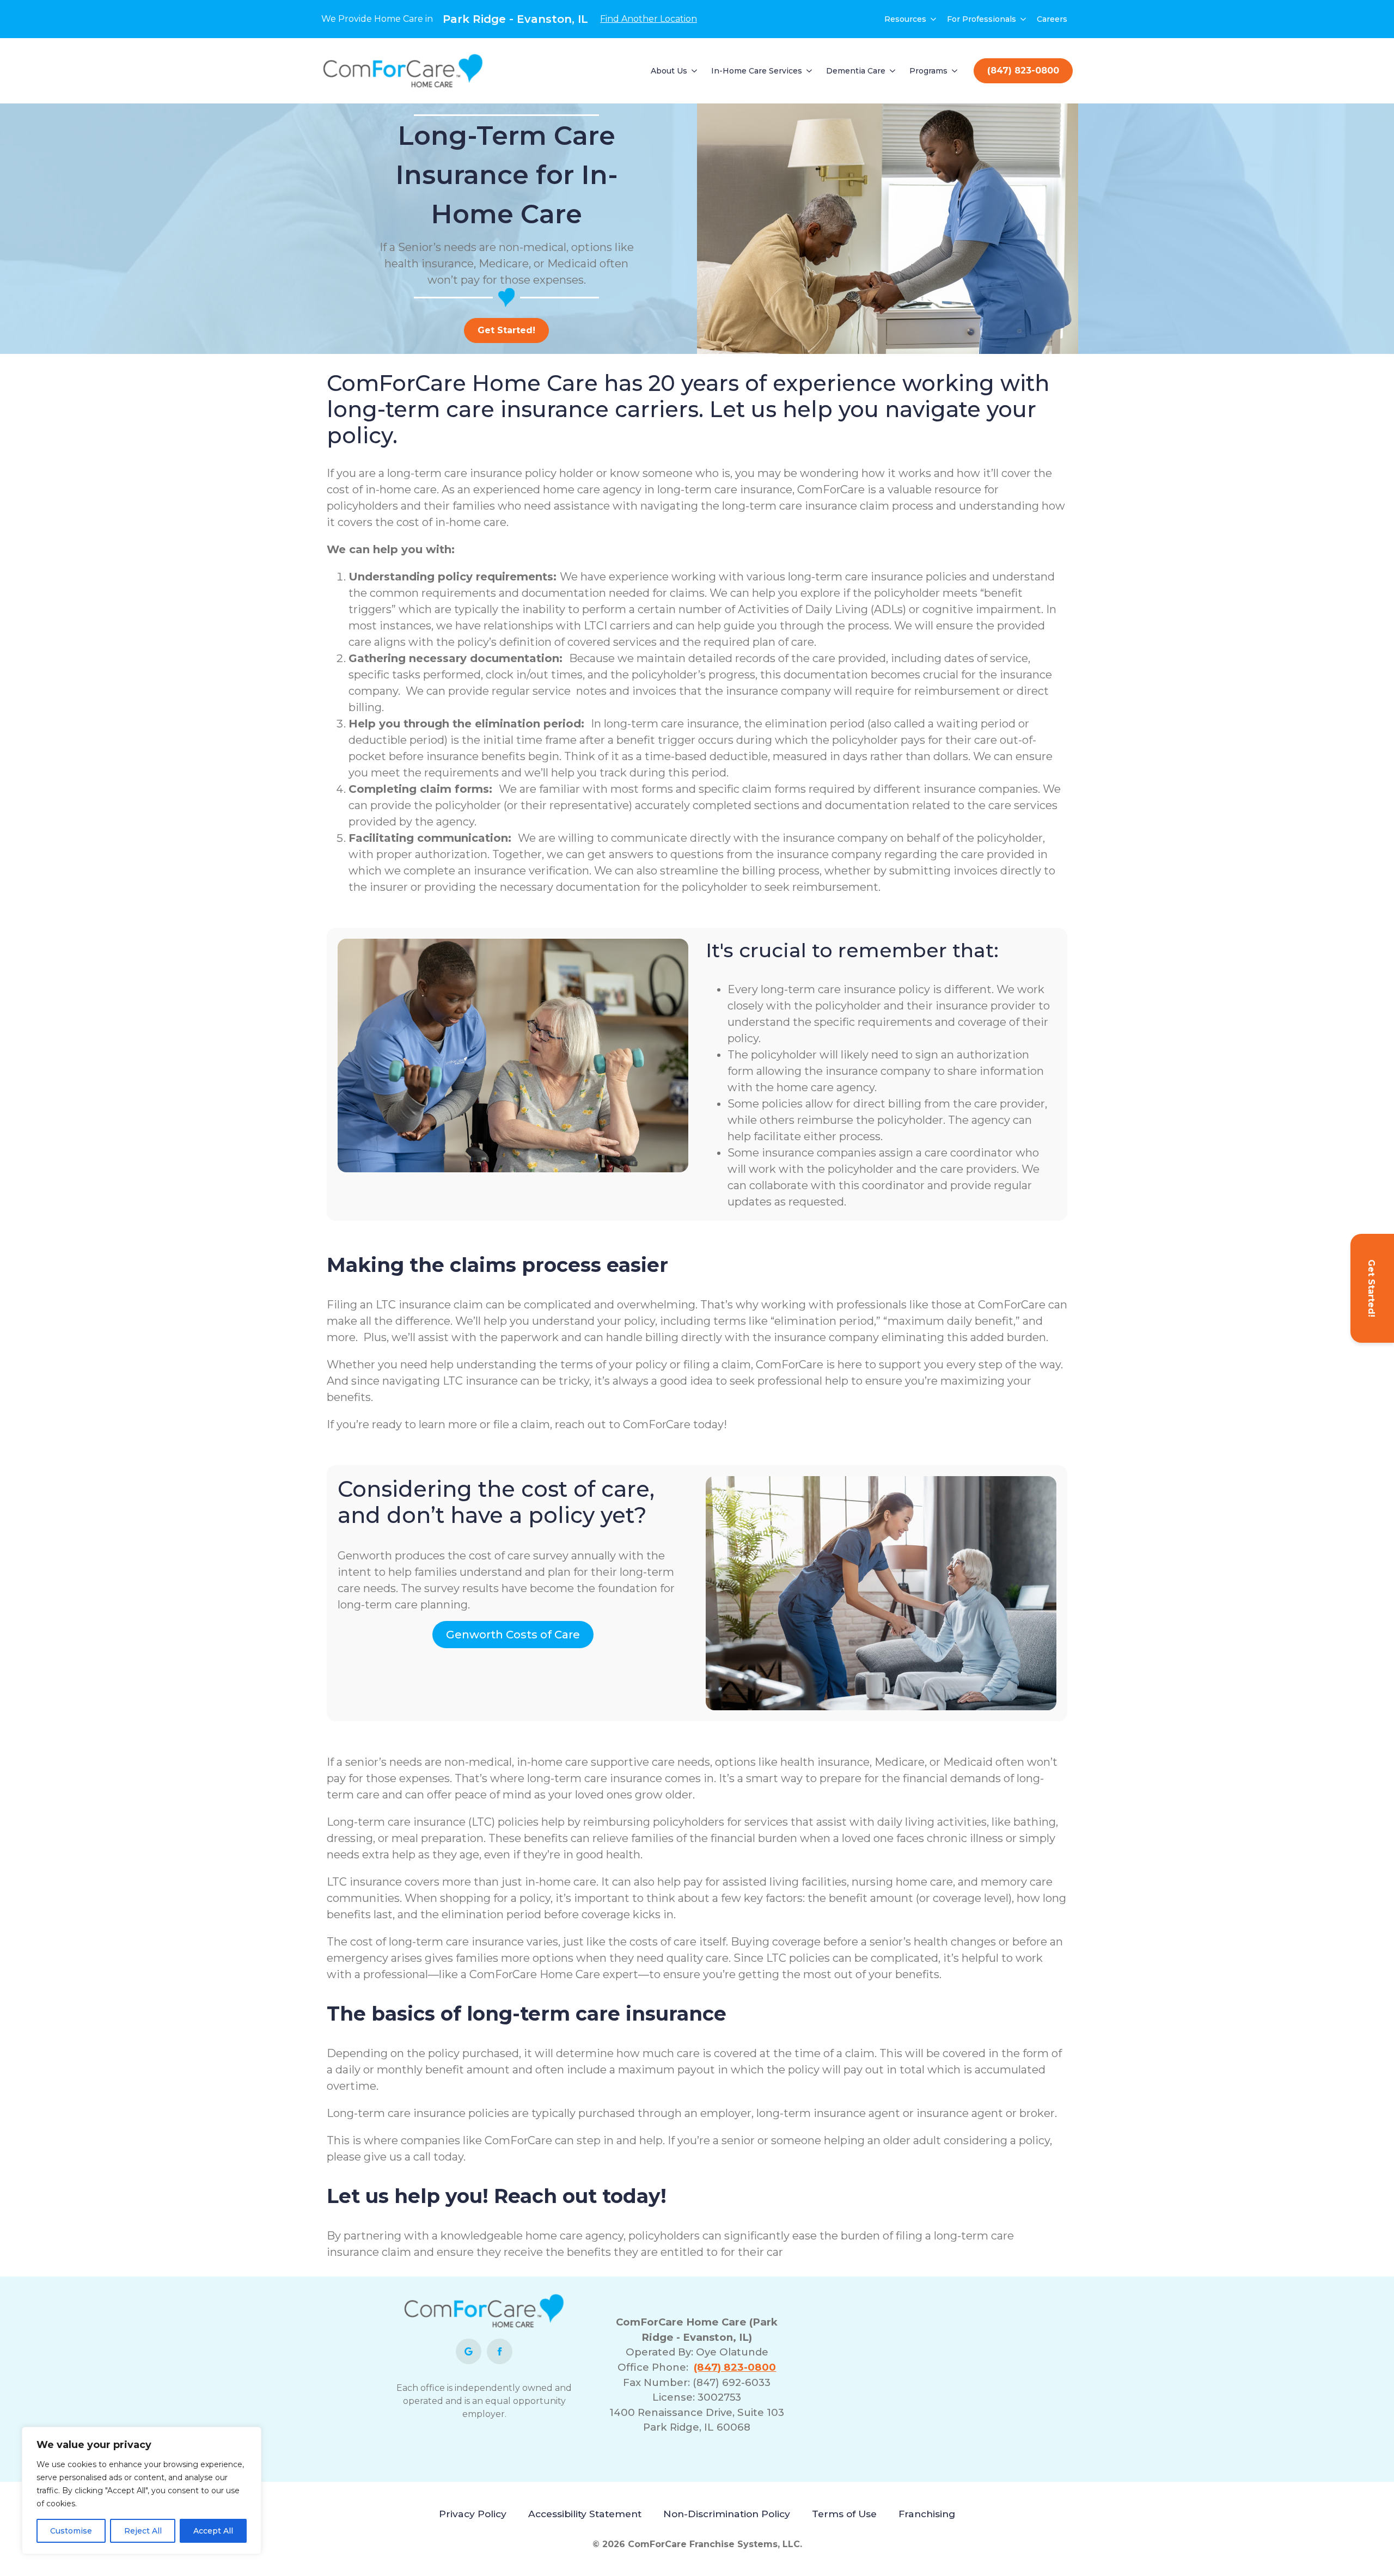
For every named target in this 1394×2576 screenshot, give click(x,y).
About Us (669, 71)
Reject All (143, 2531)
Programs (928, 71)
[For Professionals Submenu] (1024, 19)
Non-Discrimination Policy (727, 2514)
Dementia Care (856, 71)
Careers (1052, 19)
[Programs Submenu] (955, 71)
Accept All (213, 2531)
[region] (142, 2491)
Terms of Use (844, 2514)
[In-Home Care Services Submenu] (810, 71)
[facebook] (500, 2351)
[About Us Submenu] (695, 71)
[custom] (469, 2351)
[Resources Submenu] (934, 19)
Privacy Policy (473, 2514)
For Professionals (982, 19)
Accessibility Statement (585, 2514)
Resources (905, 19)
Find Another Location (649, 19)
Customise (71, 2531)
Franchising (927, 2514)
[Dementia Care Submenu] (893, 71)
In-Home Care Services (757, 71)
